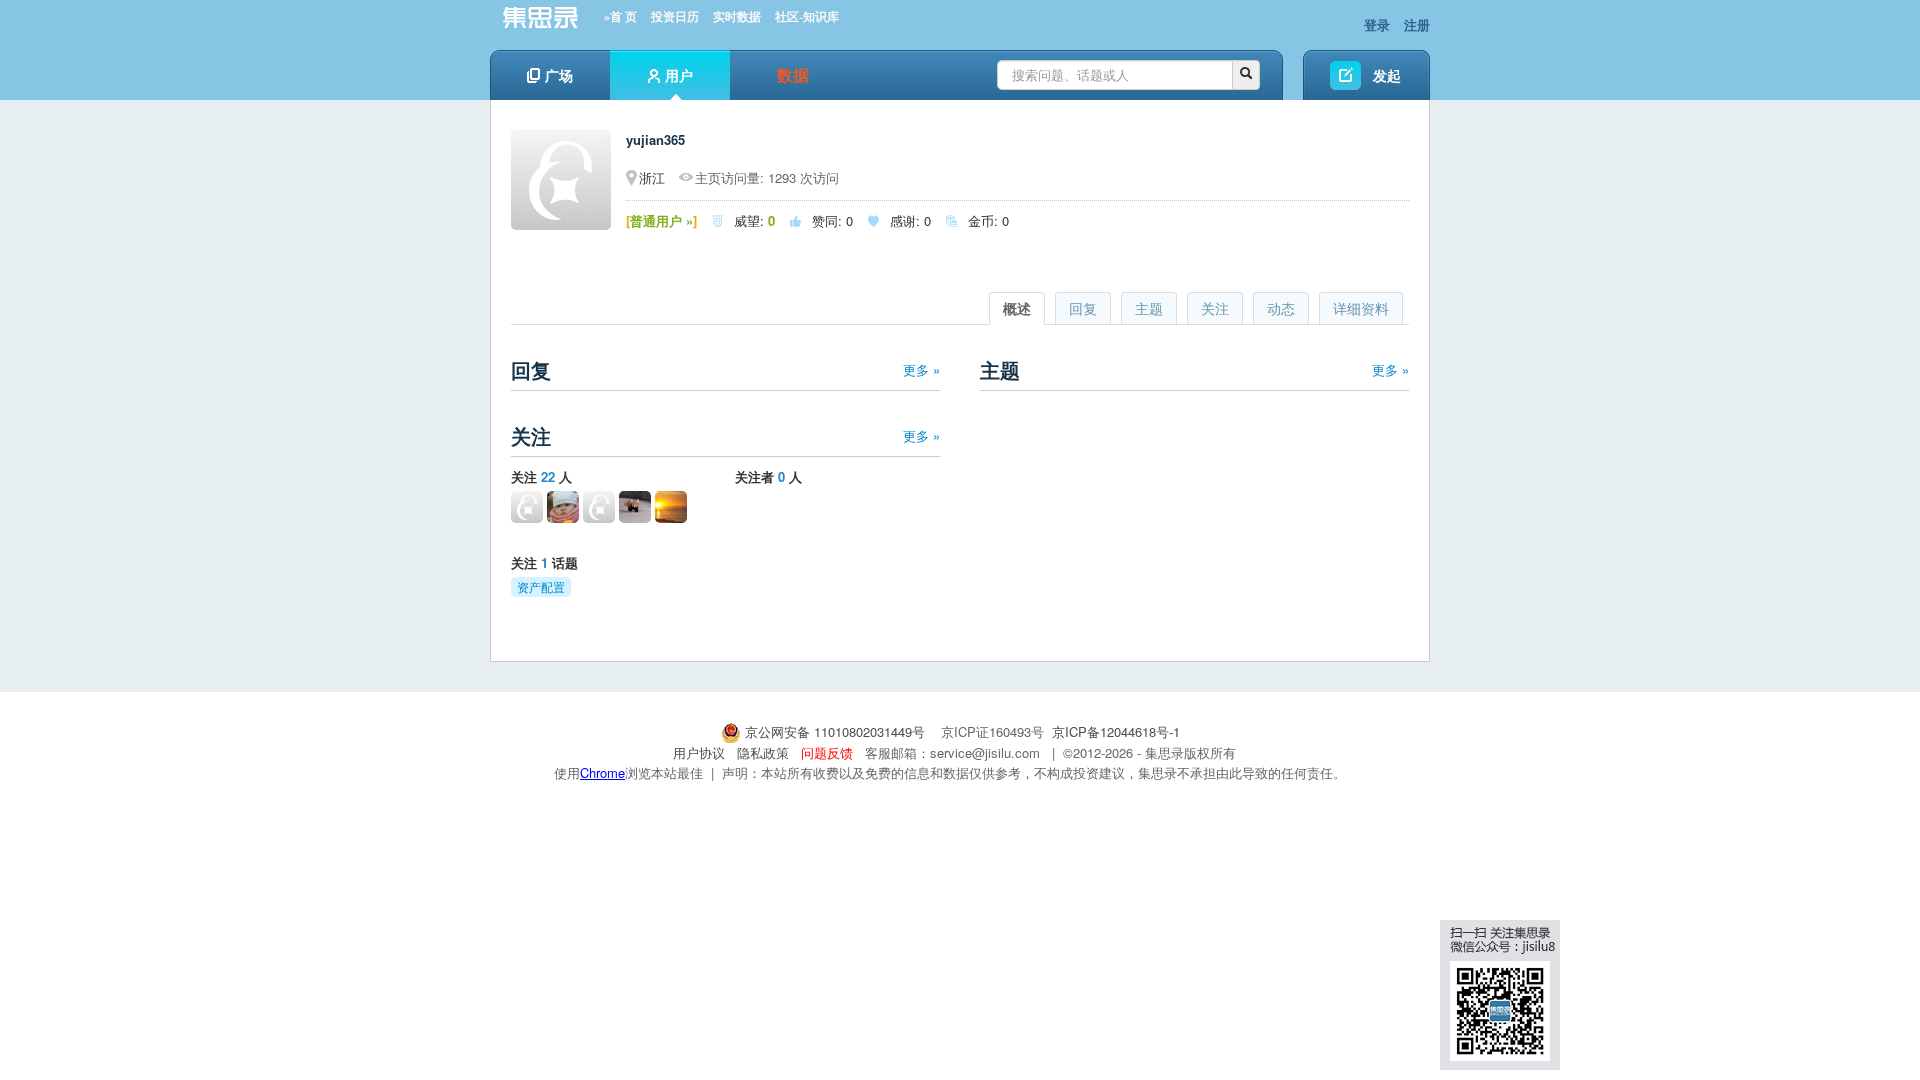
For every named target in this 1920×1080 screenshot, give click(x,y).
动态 (1281, 308)
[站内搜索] (1246, 75)
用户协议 (699, 752)
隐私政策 (763, 752)
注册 (1417, 24)
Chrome (602, 772)
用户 (679, 75)
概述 (1017, 308)
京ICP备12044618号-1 (1116, 731)
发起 (1387, 75)
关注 (1215, 308)
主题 (1149, 308)
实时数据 (737, 17)
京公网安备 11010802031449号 (835, 731)
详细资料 (1361, 308)
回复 (1083, 308)
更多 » (921, 369)
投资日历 (675, 17)
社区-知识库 (807, 17)
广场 (559, 75)
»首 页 (620, 17)
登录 (1377, 24)
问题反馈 (827, 752)
